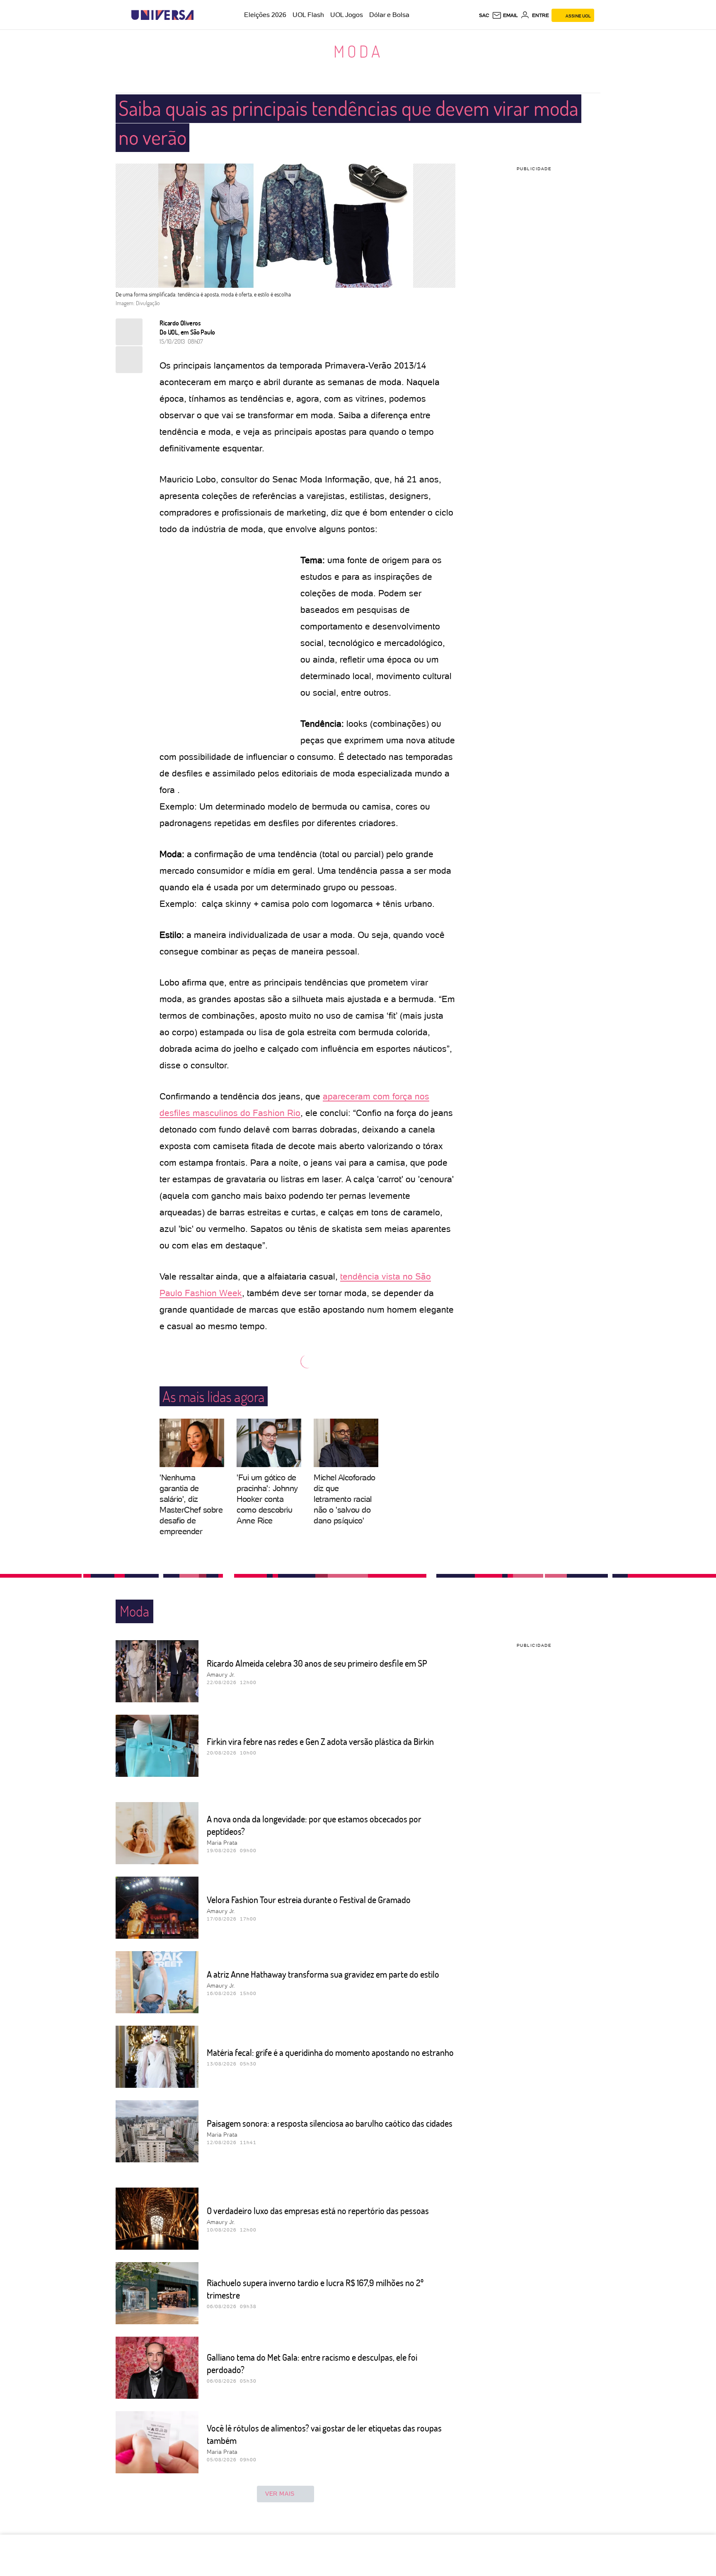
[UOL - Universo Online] (201, 15)
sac (484, 15)
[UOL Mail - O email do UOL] (505, 15)
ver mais (280, 2494)
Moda (358, 51)
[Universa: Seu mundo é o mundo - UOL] (162, 15)
